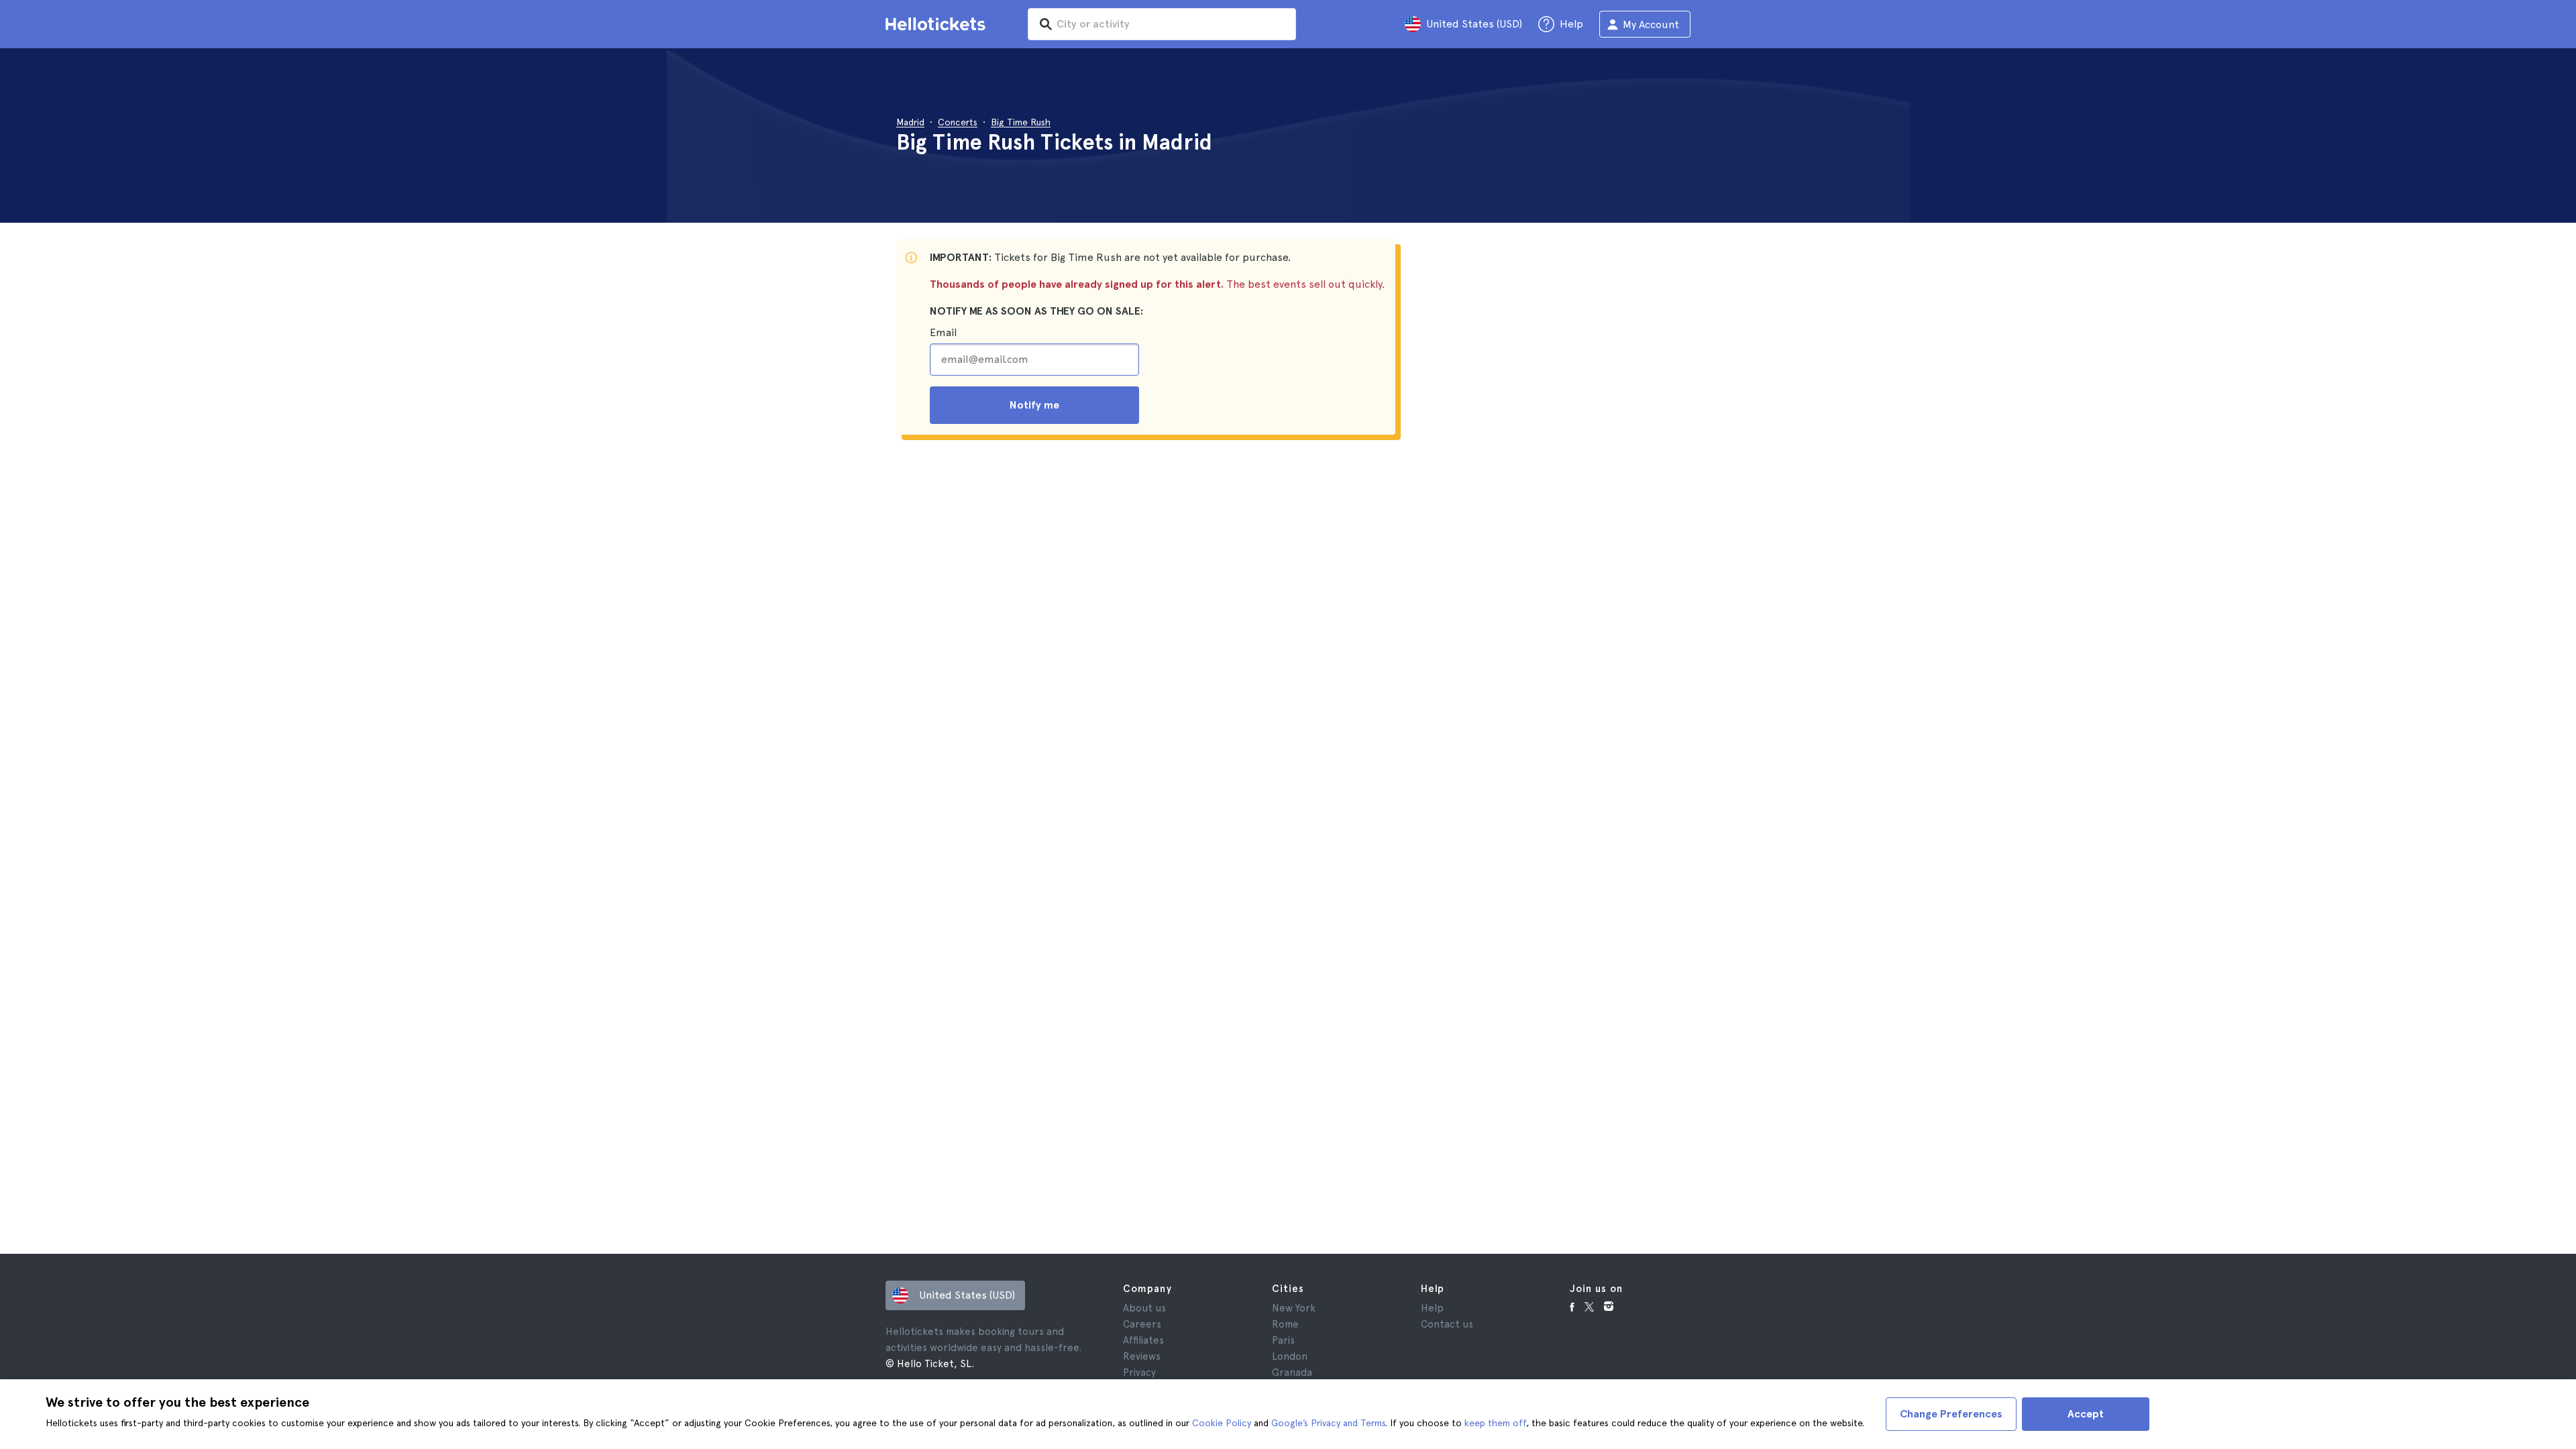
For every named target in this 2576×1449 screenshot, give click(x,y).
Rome (1285, 1324)
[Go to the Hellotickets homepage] (938, 24)
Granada (1292, 1373)
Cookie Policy (1222, 1423)
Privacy (1139, 1373)
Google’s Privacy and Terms (1328, 1423)
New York (1294, 1308)
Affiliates (1143, 1340)
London (1290, 1356)
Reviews (1142, 1356)
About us (1144, 1308)
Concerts (958, 122)
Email (943, 332)
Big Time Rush (1021, 122)
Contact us (1447, 1324)
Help (1432, 1308)
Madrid (910, 122)
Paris (1283, 1340)
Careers (1142, 1324)
